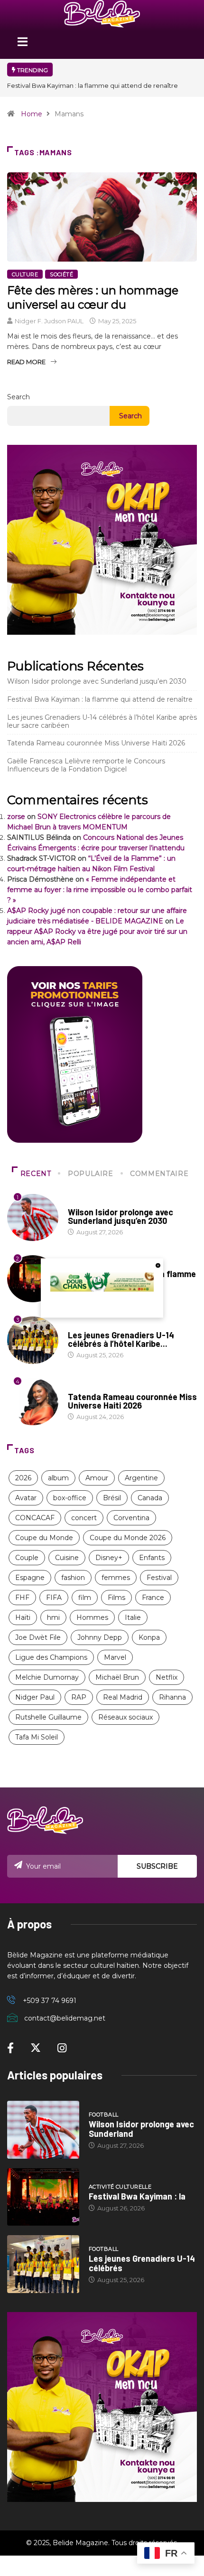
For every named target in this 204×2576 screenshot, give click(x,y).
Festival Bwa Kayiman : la (137, 2196)
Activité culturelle (120, 2187)
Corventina (131, 1518)
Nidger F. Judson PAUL (49, 321)
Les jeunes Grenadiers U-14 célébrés (142, 2263)
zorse (16, 817)
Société (61, 274)
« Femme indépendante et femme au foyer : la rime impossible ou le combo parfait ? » (100, 890)
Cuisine (67, 1558)
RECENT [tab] (36, 1174)
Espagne (30, 1578)
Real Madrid (123, 1697)
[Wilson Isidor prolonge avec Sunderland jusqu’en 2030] (43, 2130)
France (153, 1598)
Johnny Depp (100, 1637)
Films (116, 1598)
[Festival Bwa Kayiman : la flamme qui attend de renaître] (43, 2197)
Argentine (141, 1478)
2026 (23, 1478)
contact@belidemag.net (65, 2018)
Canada (150, 1498)
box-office (70, 1498)
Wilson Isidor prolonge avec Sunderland (141, 2129)
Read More (26, 362)
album (58, 1478)
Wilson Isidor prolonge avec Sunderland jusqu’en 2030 (97, 681)
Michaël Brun (117, 1677)
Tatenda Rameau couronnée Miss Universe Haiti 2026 (96, 743)
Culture (25, 274)
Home (32, 114)
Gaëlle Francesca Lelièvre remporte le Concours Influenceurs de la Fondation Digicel (86, 765)
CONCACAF (35, 1518)
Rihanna (172, 1697)
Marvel (115, 1657)
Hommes (92, 1617)
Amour (97, 1478)
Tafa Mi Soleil (37, 1737)
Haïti (23, 1617)
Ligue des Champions (51, 1657)
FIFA (54, 1598)
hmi (53, 1617)
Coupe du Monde (44, 1538)
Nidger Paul (35, 1697)
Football (83, 1203)
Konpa (149, 1637)
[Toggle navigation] (22, 45)
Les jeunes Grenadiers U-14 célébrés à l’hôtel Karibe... (121, 1339)
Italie (133, 1617)
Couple (27, 1558)
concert (84, 1518)
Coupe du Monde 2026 (128, 1538)
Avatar (26, 1498)
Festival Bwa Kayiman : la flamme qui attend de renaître (93, 85)
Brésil (112, 1498)
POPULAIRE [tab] (91, 1174)
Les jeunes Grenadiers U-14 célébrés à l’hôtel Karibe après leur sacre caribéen (102, 721)
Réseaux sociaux (125, 1717)
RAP (79, 1697)
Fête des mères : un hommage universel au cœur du (93, 297)
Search (19, 397)
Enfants (152, 1558)
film (85, 1598)
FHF (22, 1598)
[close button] (158, 1265)
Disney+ (109, 1558)
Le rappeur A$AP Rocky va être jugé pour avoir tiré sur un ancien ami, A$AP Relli (97, 931)
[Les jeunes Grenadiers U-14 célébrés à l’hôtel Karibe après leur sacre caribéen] (43, 2264)
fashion (73, 1578)
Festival (159, 1578)
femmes (116, 1578)
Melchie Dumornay (47, 1677)
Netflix (167, 1677)
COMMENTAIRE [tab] (159, 1174)
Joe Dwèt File (38, 1637)
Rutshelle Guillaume (48, 1717)
